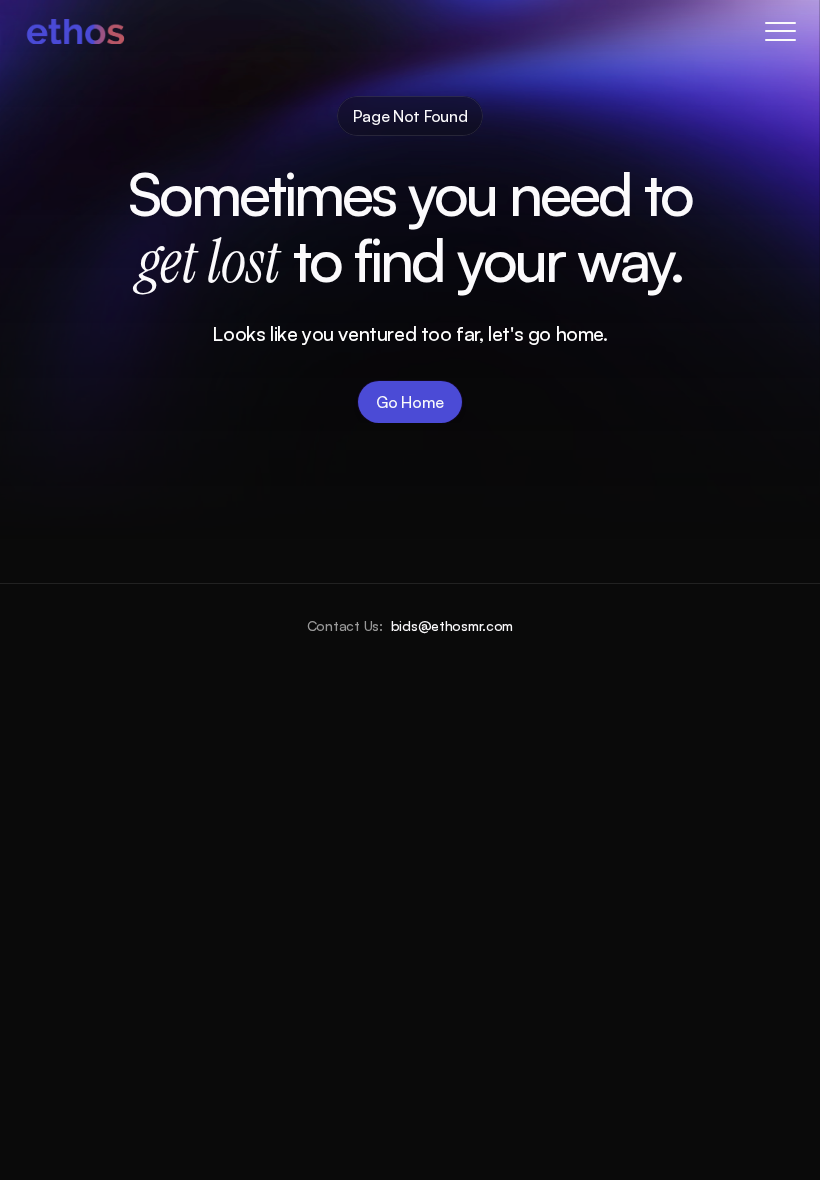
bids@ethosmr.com (452, 625)
